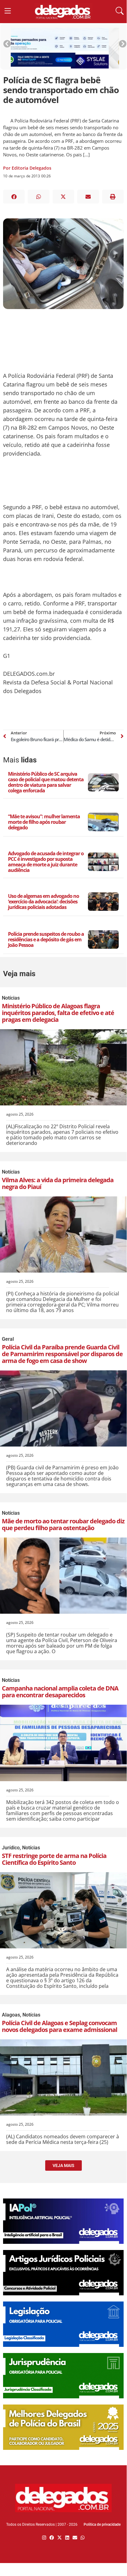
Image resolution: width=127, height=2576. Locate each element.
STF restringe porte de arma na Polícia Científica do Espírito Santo (54, 1859)
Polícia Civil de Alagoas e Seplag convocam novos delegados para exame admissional (60, 2026)
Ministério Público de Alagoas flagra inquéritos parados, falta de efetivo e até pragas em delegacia (58, 1013)
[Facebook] (52, 2538)
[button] (14, 197)
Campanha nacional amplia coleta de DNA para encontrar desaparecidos (60, 1692)
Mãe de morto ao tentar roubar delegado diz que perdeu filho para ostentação (63, 1524)
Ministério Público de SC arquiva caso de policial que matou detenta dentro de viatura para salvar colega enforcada (46, 782)
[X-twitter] (60, 2538)
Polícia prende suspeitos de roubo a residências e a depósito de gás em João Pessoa (46, 939)
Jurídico (11, 1848)
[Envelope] (75, 2538)
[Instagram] (44, 2538)
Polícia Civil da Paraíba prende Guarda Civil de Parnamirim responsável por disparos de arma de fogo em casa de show (62, 1354)
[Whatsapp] (83, 2538)
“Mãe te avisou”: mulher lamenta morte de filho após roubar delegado (44, 822)
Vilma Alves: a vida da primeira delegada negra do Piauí (58, 1183)
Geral (8, 1339)
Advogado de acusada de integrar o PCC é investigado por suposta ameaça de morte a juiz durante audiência (46, 862)
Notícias (11, 998)
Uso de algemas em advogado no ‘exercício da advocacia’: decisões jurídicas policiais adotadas (44, 902)
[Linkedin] (67, 2538)
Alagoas (11, 2015)
